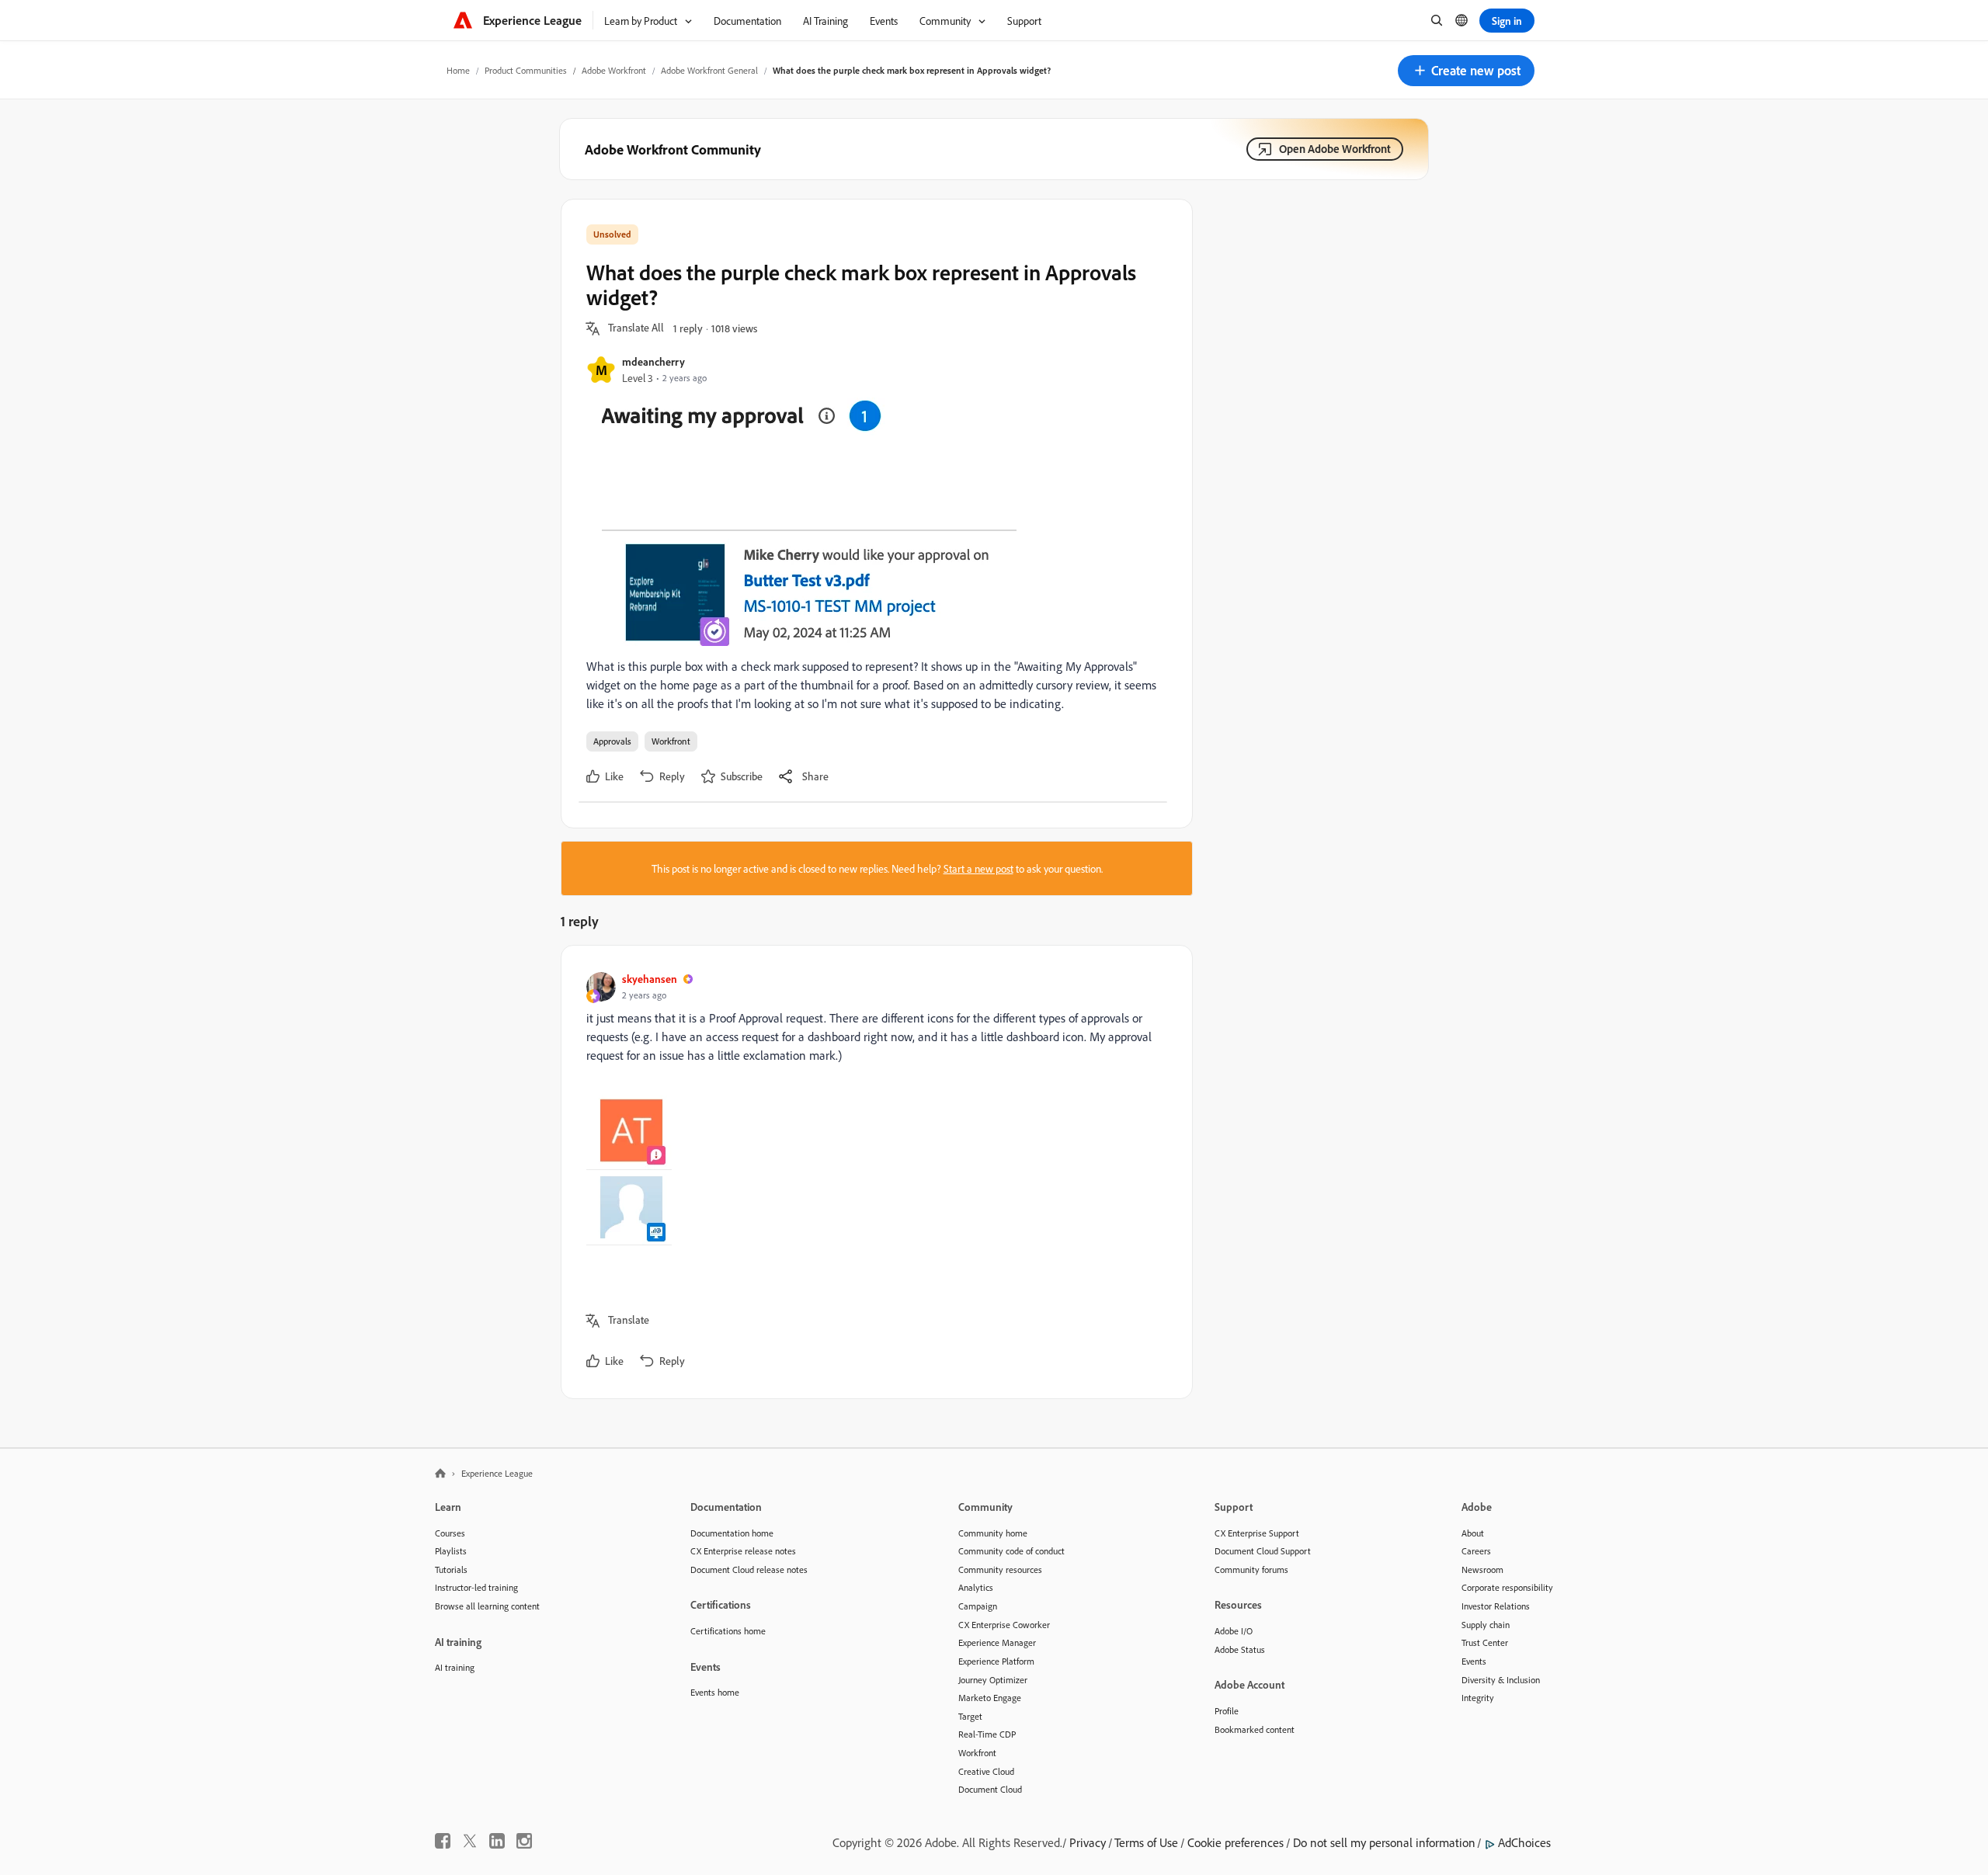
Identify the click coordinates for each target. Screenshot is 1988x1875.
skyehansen (650, 979)
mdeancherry (653, 361)
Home (458, 70)
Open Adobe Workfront (1335, 149)
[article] (873, 1172)
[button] (1466, 71)
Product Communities (526, 70)
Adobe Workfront (614, 70)
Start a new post (978, 868)
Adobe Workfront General (709, 70)
